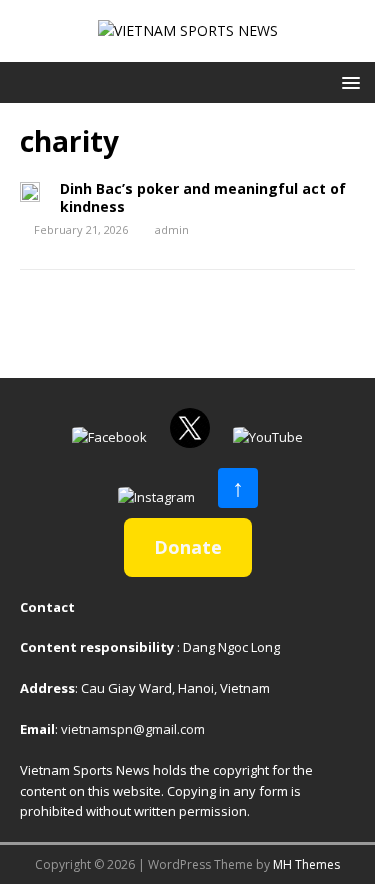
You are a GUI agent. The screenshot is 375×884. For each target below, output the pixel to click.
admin (172, 229)
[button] (347, 81)
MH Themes (306, 864)
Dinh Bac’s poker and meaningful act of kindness (203, 197)
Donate (188, 547)
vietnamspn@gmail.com (133, 729)
